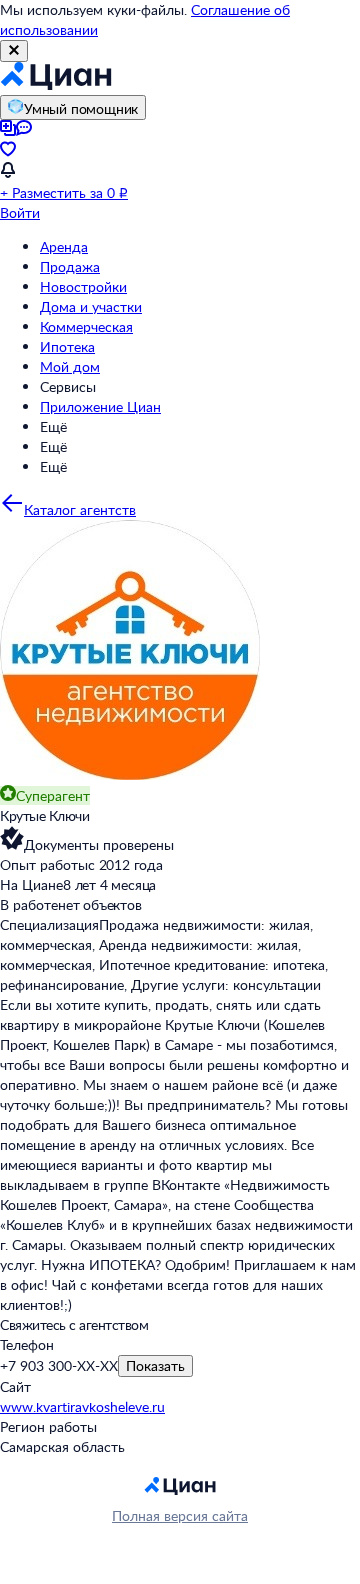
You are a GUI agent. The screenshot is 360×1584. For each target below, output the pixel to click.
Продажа (70, 266)
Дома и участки (91, 306)
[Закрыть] (14, 51)
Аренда (64, 246)
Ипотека (67, 346)
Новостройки (83, 286)
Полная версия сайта (180, 1515)
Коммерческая (86, 326)
